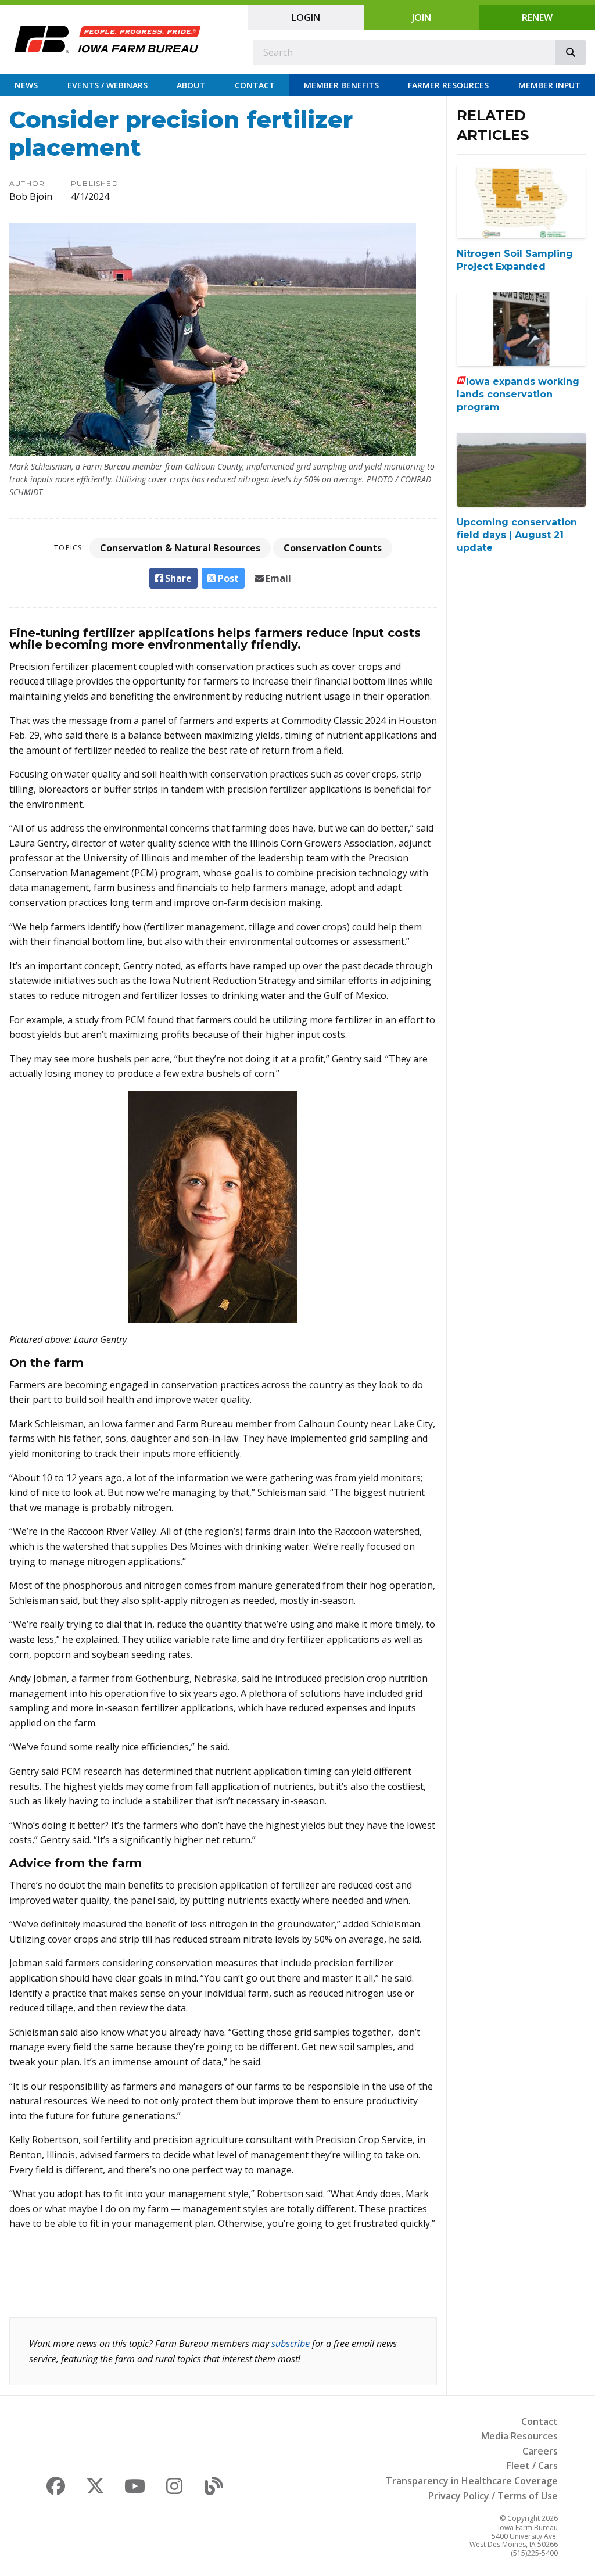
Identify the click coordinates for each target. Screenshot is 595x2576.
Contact (255, 85)
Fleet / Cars (532, 2466)
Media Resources (519, 2436)
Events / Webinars (107, 85)
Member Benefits (341, 85)
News (26, 85)
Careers (540, 2451)
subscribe (291, 2344)
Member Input (549, 85)
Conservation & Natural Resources (180, 548)
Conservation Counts (333, 548)
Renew (537, 17)
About (191, 85)
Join (422, 17)
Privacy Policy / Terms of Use (493, 2496)
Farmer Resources (448, 85)
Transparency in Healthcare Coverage (472, 2481)
